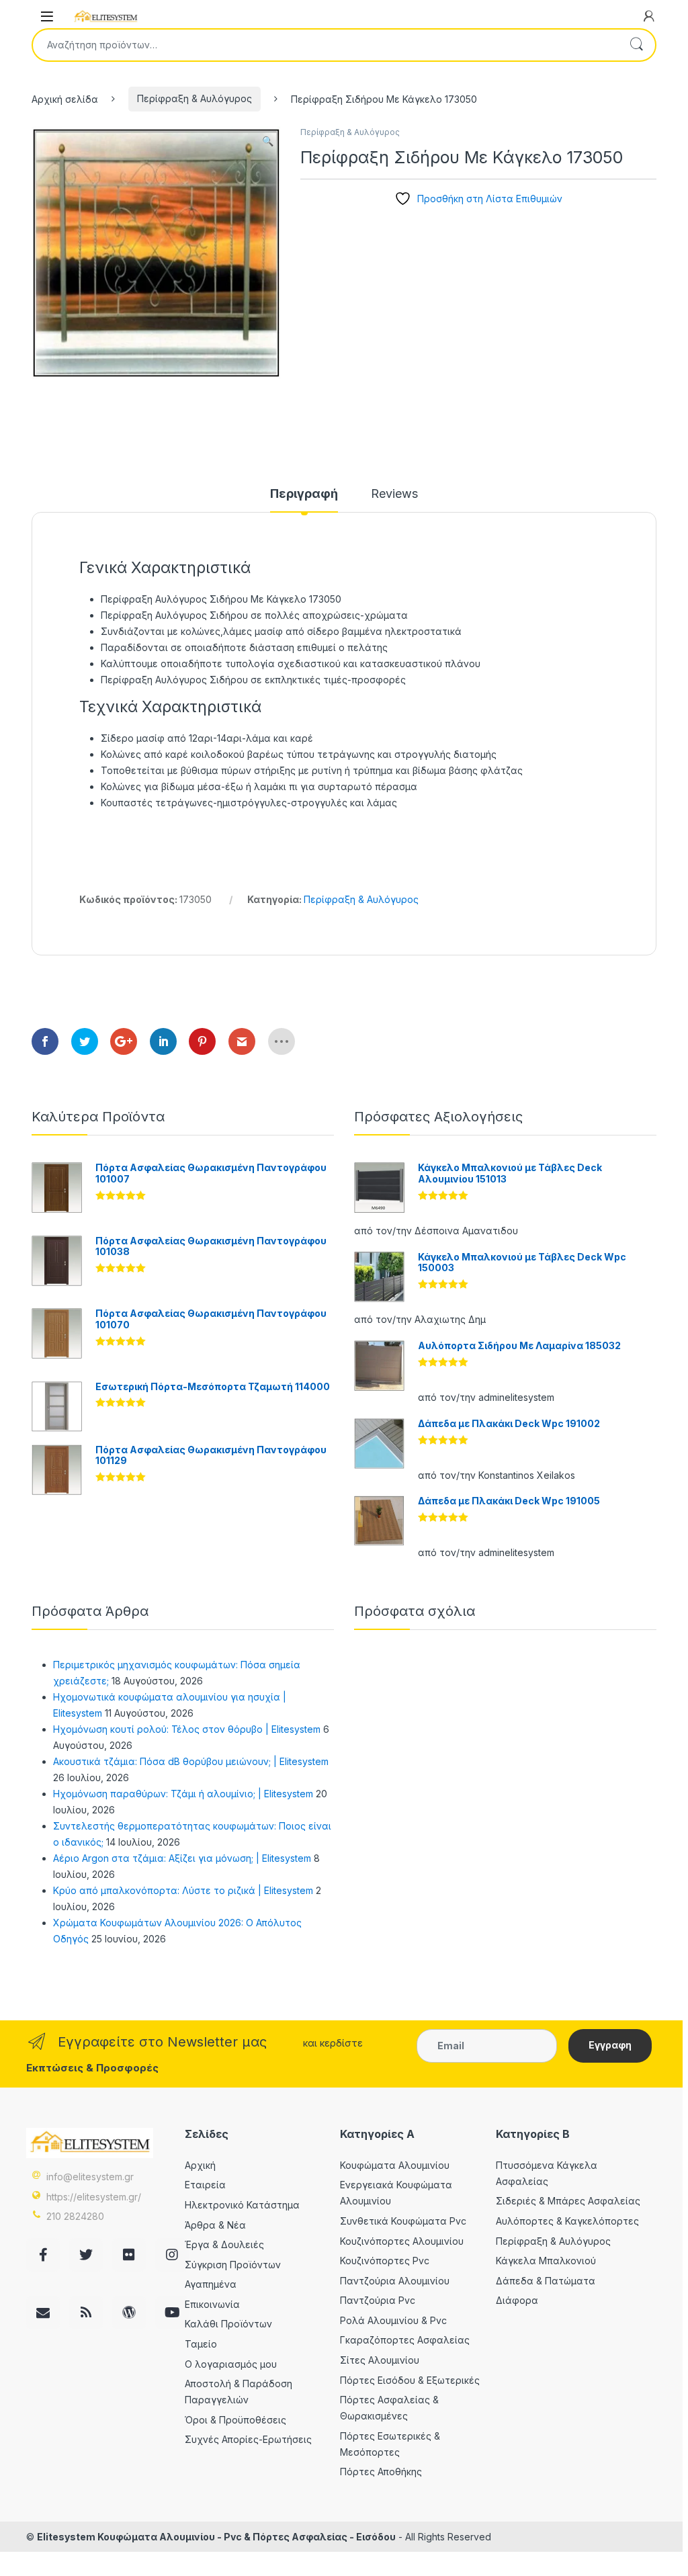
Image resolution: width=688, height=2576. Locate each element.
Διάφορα (517, 2300)
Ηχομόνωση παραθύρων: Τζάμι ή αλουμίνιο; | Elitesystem (183, 1794)
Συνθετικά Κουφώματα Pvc (403, 2221)
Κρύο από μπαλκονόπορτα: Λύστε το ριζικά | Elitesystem (183, 1890)
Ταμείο (201, 2344)
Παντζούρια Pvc (378, 2300)
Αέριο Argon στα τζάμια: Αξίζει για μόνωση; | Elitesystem (182, 1858)
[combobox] (325, 45)
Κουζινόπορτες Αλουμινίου (402, 2241)
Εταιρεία (205, 2185)
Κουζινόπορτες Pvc (385, 2261)
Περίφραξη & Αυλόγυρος (195, 98)
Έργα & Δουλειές (224, 2244)
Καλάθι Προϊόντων (228, 2324)
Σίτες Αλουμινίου (380, 2360)
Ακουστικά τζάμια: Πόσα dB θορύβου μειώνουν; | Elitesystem (191, 1761)
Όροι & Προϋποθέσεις (235, 2420)
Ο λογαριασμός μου (231, 2364)
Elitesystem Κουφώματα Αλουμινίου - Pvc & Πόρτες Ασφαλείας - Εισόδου (216, 2537)
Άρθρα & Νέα (215, 2225)
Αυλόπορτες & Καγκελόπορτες (567, 2221)
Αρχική (200, 2165)
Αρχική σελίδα (65, 98)
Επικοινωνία (212, 2304)
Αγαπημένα (211, 2284)
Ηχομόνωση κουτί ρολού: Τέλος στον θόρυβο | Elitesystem (187, 1729)
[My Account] (649, 16)
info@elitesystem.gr (90, 2177)
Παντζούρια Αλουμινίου (395, 2281)
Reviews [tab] (394, 494)
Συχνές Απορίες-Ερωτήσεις (248, 2439)
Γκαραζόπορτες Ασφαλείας (405, 2340)
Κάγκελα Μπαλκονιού (546, 2261)
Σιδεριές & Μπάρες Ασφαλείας (568, 2201)
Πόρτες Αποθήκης (381, 2472)
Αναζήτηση (636, 45)
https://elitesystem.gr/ (94, 2197)
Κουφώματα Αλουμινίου (395, 2165)
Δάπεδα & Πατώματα (546, 2281)
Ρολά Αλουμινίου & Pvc (393, 2320)
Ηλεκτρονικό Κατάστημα (242, 2205)
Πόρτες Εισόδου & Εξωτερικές (410, 2380)
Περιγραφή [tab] (304, 494)
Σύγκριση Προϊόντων (233, 2265)
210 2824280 (75, 2216)
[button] (268, 141)
